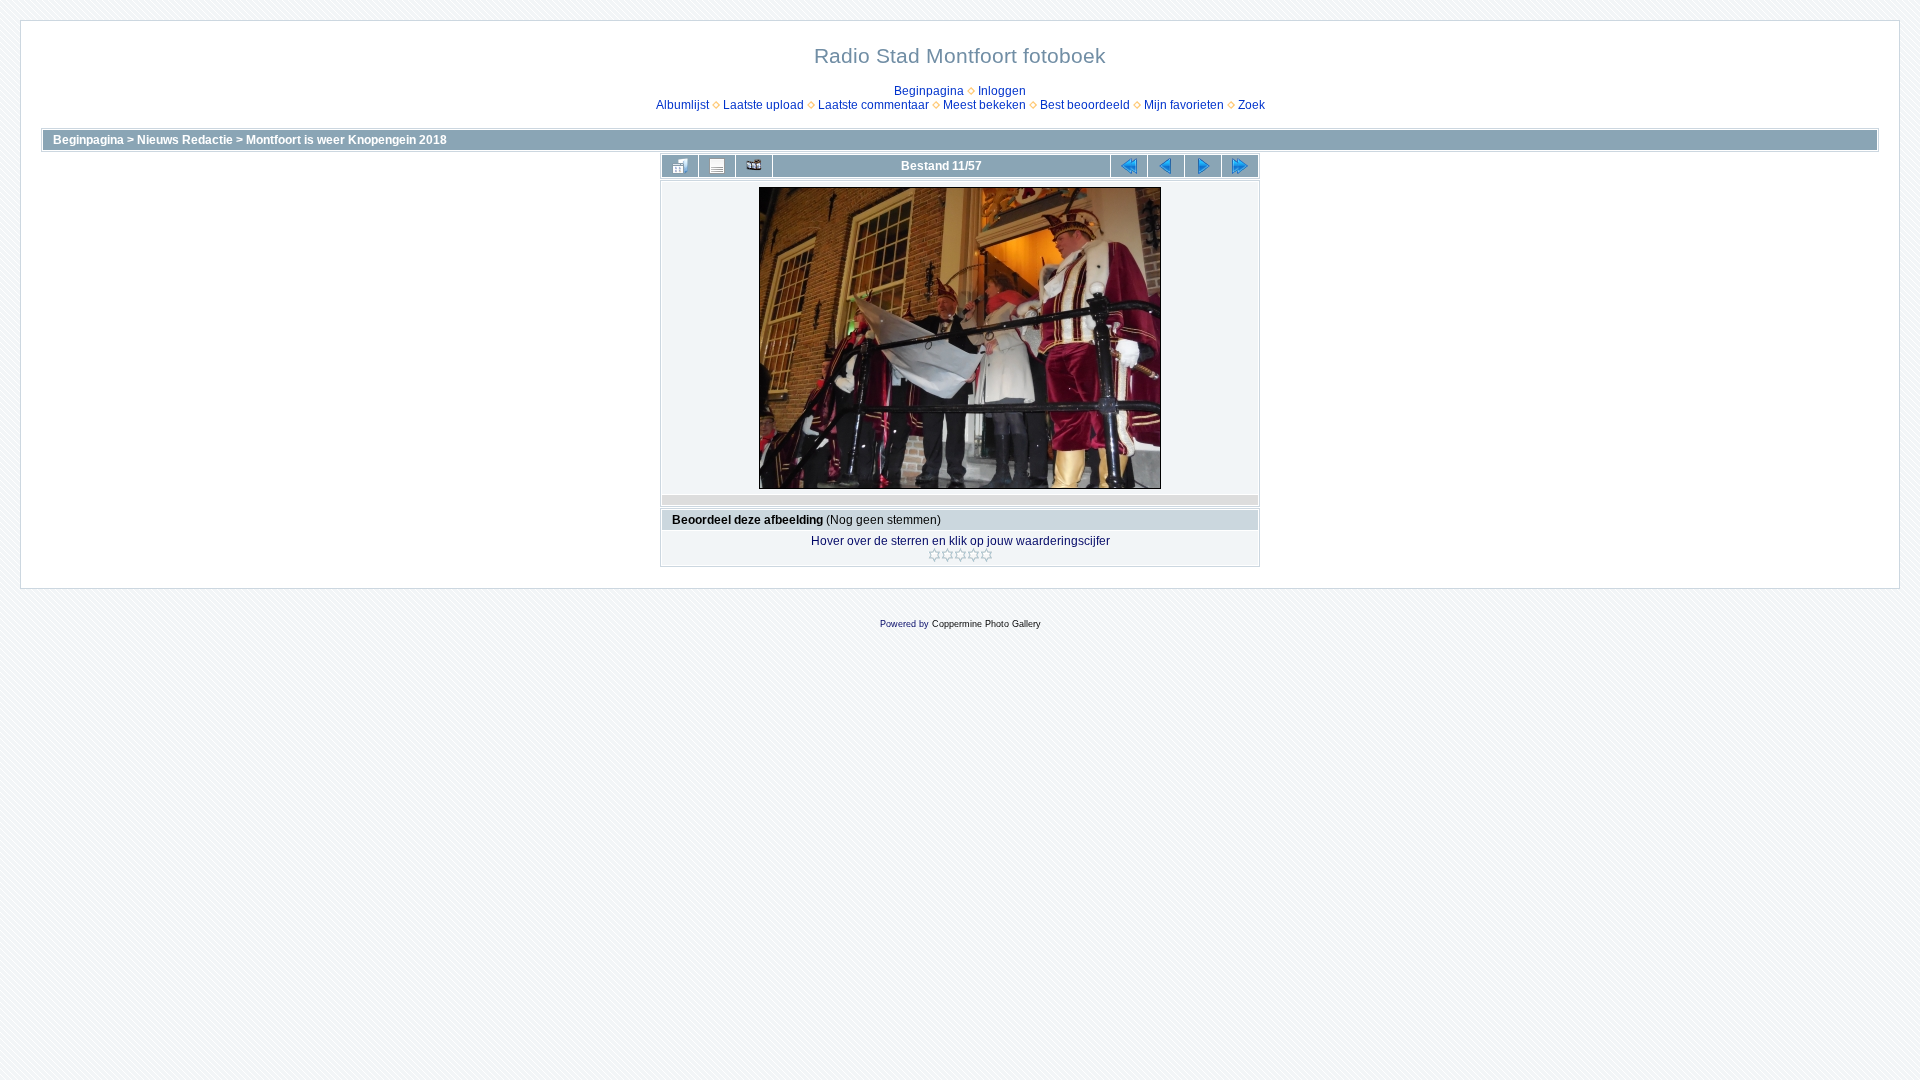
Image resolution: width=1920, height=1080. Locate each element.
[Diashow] (754, 166)
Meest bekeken (984, 105)
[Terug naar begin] (1129, 166)
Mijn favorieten (1184, 105)
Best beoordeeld (1085, 105)
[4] (973, 555)
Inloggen (1002, 91)
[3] (960, 555)
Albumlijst (682, 105)
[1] (934, 555)
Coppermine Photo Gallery (986, 624)
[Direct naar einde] (1240, 166)
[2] (947, 555)
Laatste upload (763, 105)
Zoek (1251, 105)
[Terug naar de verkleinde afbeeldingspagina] (680, 166)
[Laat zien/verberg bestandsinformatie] (717, 166)
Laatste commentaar (873, 105)
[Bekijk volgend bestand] (1203, 166)
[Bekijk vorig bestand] (1166, 166)
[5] (986, 555)
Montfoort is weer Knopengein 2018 (346, 140)
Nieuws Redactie (185, 140)
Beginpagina (929, 91)
